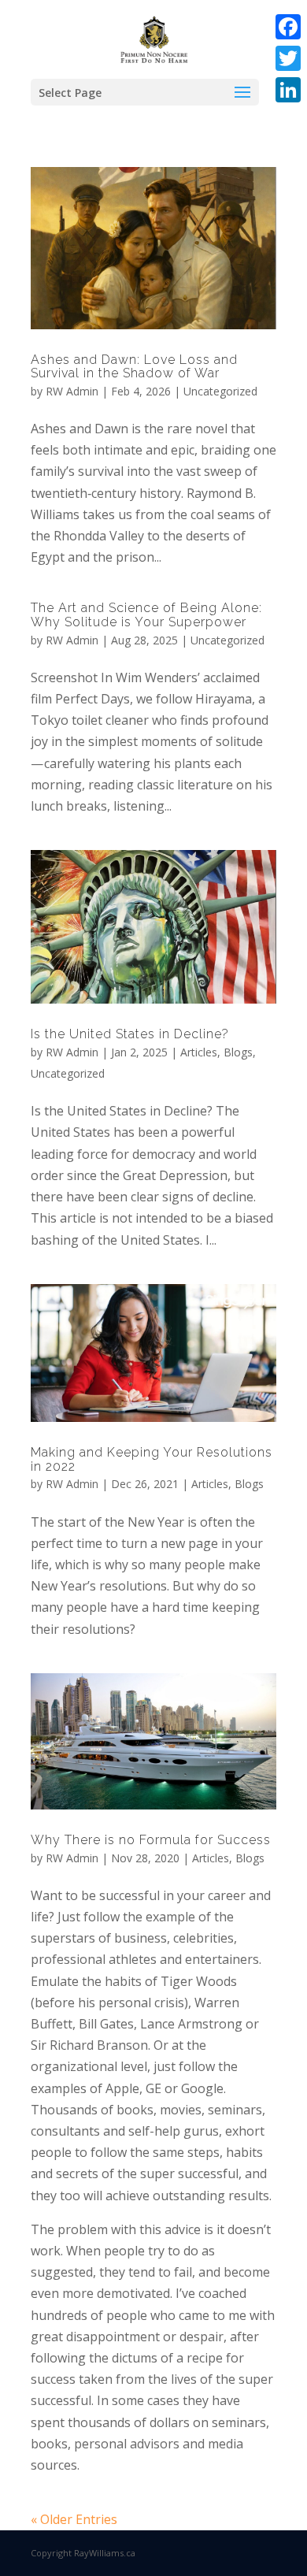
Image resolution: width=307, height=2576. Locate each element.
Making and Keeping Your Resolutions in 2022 (152, 1459)
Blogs (238, 1052)
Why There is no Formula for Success (151, 1840)
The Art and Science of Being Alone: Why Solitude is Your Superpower (146, 615)
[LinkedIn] (288, 90)
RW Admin (72, 391)
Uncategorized (220, 391)
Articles (199, 1052)
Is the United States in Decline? (130, 1034)
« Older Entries (74, 2519)
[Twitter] (288, 58)
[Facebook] (288, 27)
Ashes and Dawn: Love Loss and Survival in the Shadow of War (134, 367)
